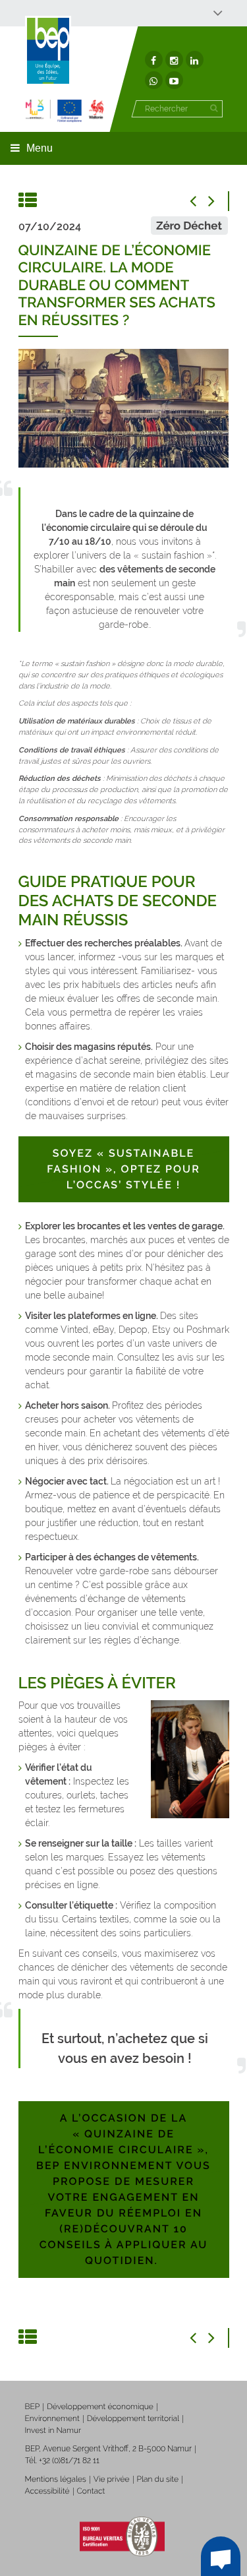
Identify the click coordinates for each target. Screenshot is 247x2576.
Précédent (200, 201)
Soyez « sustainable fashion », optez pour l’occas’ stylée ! (123, 1169)
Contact (91, 2491)
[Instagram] (174, 60)
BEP (33, 2407)
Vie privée (112, 2479)
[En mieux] (65, 110)
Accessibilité (47, 2491)
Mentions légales (56, 2479)
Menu (40, 148)
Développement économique (100, 2407)
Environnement (52, 2418)
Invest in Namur (53, 2430)
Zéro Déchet (189, 226)
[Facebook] (154, 60)
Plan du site (158, 2479)
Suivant (219, 201)
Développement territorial (133, 2418)
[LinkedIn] (195, 60)
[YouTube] (174, 80)
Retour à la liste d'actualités (28, 201)
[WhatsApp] (154, 80)
